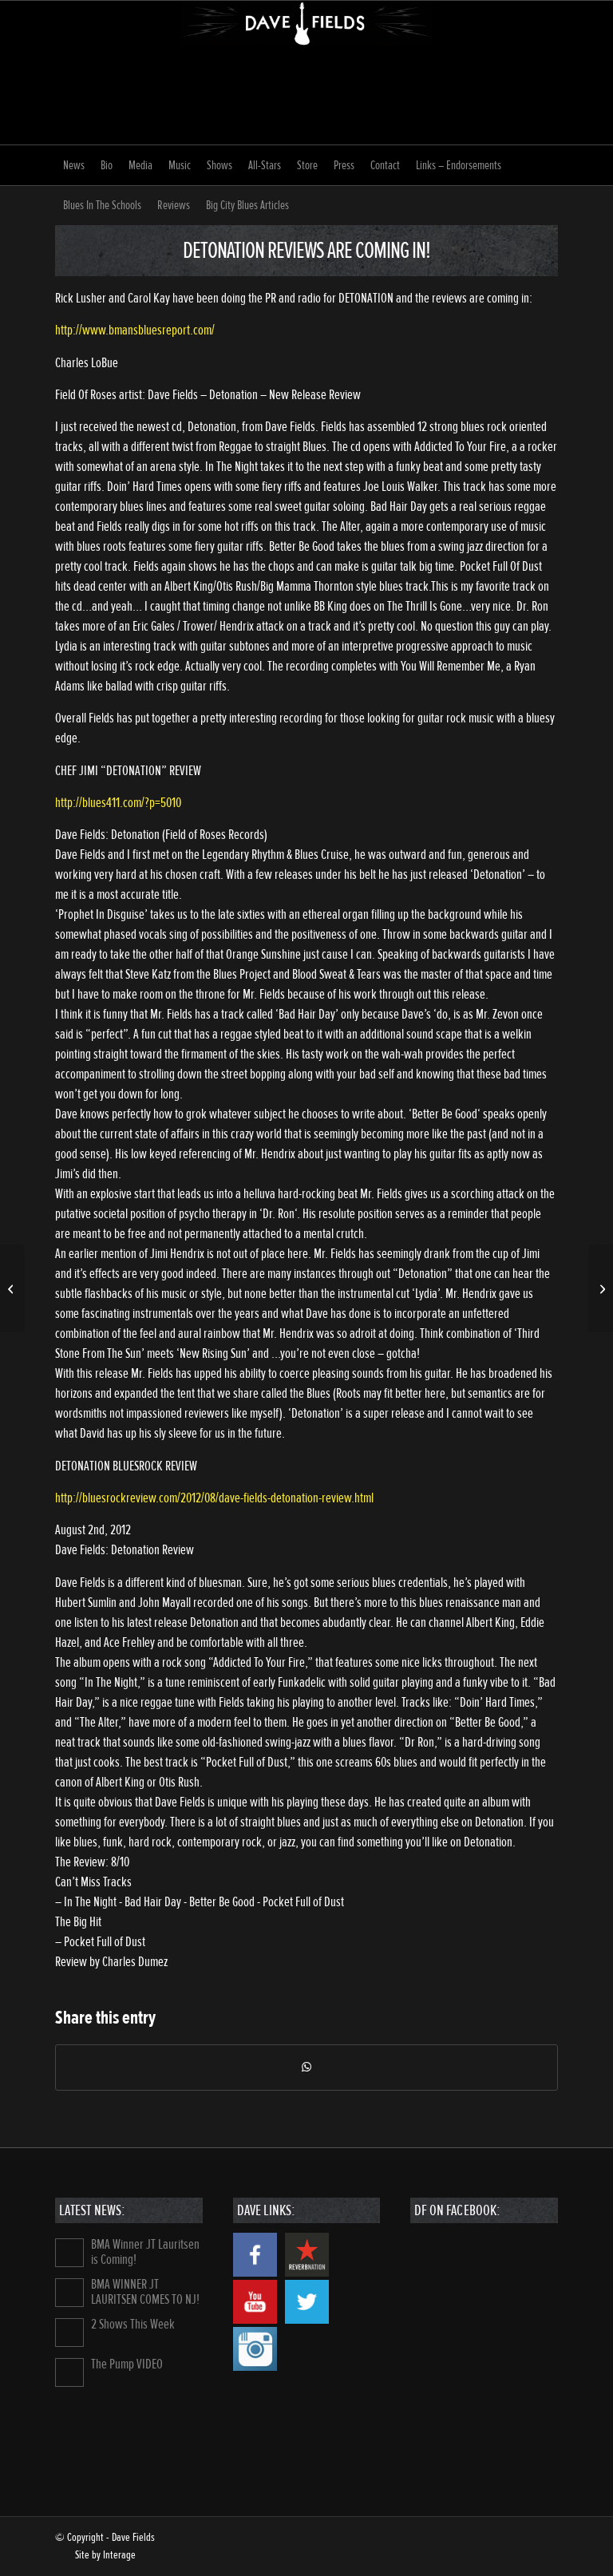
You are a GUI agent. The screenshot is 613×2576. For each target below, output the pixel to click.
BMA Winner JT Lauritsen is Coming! (145, 2252)
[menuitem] (74, 165)
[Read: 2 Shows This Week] (69, 2333)
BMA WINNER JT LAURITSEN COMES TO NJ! (145, 2292)
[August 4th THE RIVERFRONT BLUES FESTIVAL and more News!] (12, 1288)
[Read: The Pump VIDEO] (69, 2372)
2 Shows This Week (133, 2324)
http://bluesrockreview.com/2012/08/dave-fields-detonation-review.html (214, 1498)
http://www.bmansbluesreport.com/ (135, 330)
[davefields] (307, 73)
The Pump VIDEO (127, 2364)
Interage (119, 2555)
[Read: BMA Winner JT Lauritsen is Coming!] (69, 2253)
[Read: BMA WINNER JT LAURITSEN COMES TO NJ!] (69, 2293)
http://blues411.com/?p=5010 (118, 803)
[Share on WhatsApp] (306, 2068)
